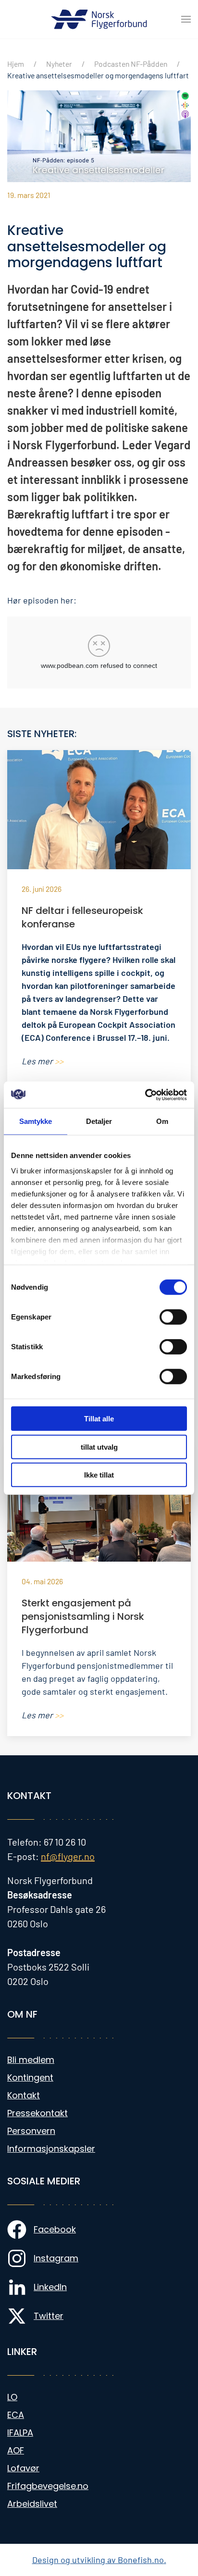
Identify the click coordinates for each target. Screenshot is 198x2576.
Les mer (43, 1061)
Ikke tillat (99, 1475)
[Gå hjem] (99, 19)
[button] (186, 19)
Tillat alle (99, 1419)
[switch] (173, 1317)
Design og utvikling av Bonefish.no (98, 2560)
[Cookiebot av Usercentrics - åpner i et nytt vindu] (145, 1095)
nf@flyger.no (68, 1856)
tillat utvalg (99, 1447)
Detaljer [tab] (99, 1121)
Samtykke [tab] (36, 1121)
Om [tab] (162, 1121)
